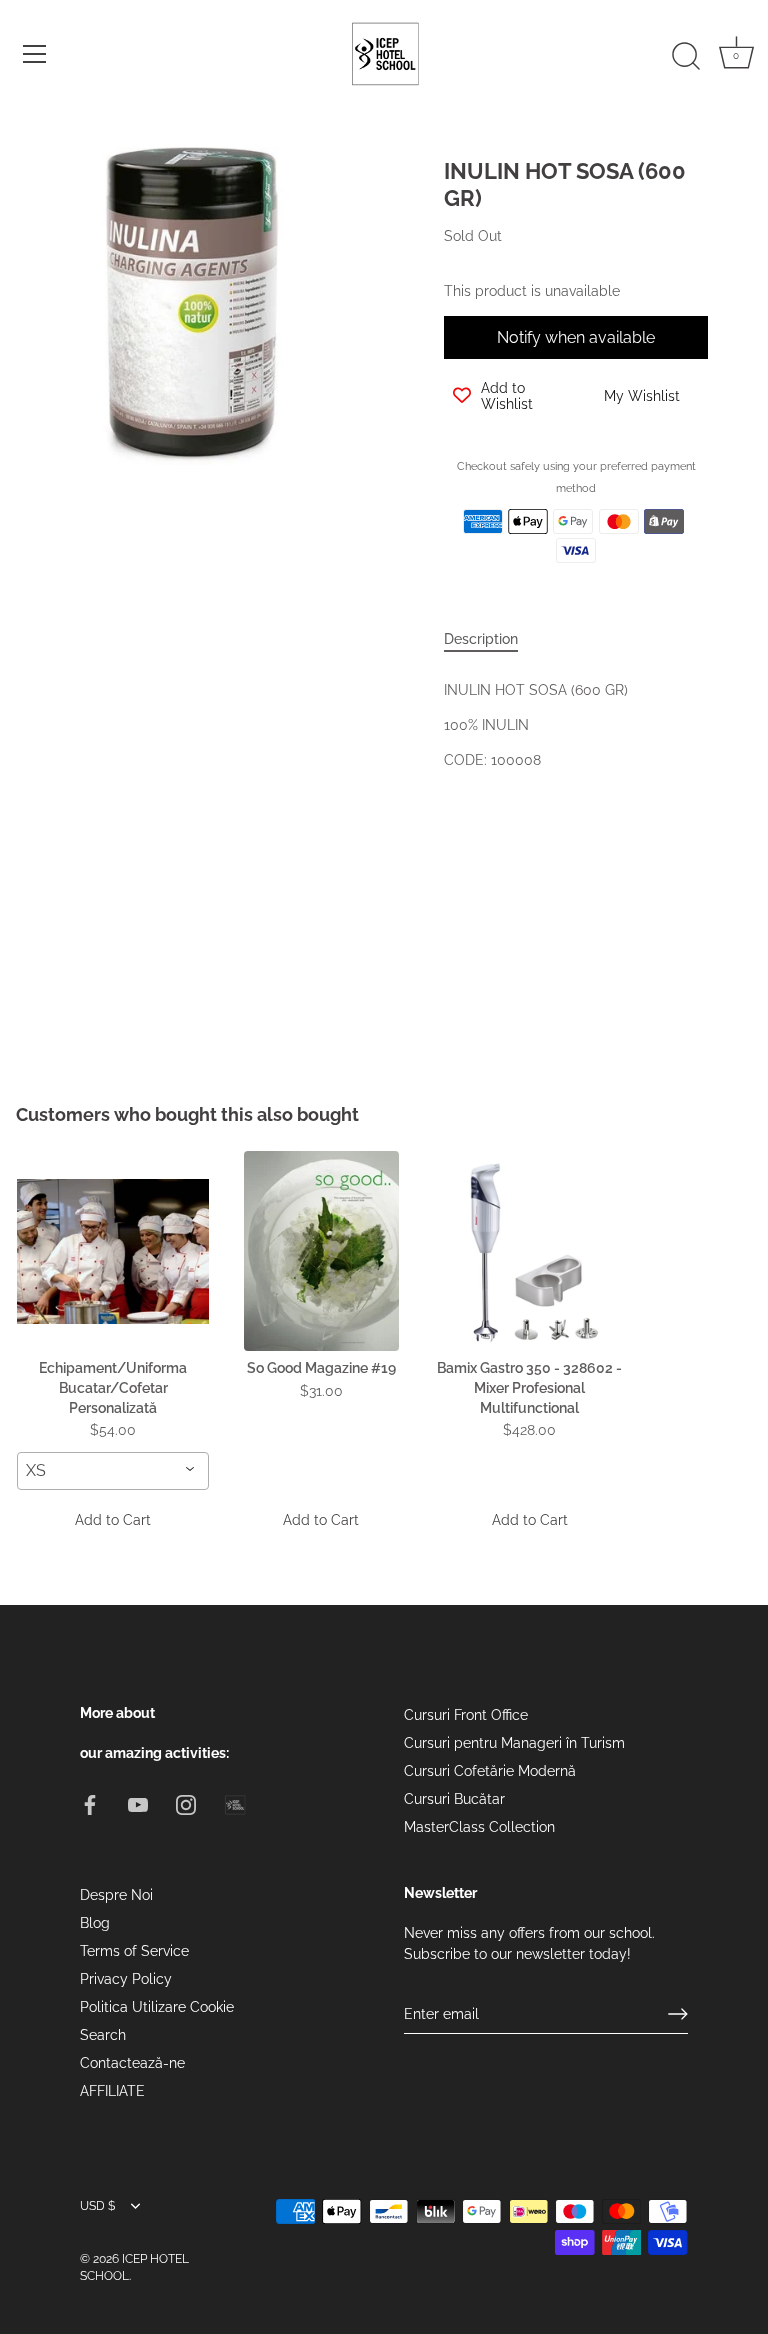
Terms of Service (134, 1951)
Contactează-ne (132, 2063)
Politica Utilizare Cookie (157, 2007)
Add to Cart (113, 1520)
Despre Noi (116, 1895)
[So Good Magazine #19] (321, 1251)
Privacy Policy (126, 1979)
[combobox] (113, 1471)
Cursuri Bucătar (454, 1799)
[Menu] (35, 54)
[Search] (686, 57)
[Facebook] (90, 1804)
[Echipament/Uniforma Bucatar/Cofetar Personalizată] (113, 1251)
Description (481, 639)
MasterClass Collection (479, 1827)
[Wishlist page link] (466, 595)
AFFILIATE (112, 2091)
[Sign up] (678, 2014)
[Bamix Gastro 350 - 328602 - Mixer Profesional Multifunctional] (530, 1251)
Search (103, 2035)
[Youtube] (138, 1804)
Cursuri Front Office (466, 1715)
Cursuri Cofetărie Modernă (490, 1771)
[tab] (491, 639)
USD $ (97, 2206)
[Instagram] (186, 1804)
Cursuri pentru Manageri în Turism (514, 1743)
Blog (95, 1923)
